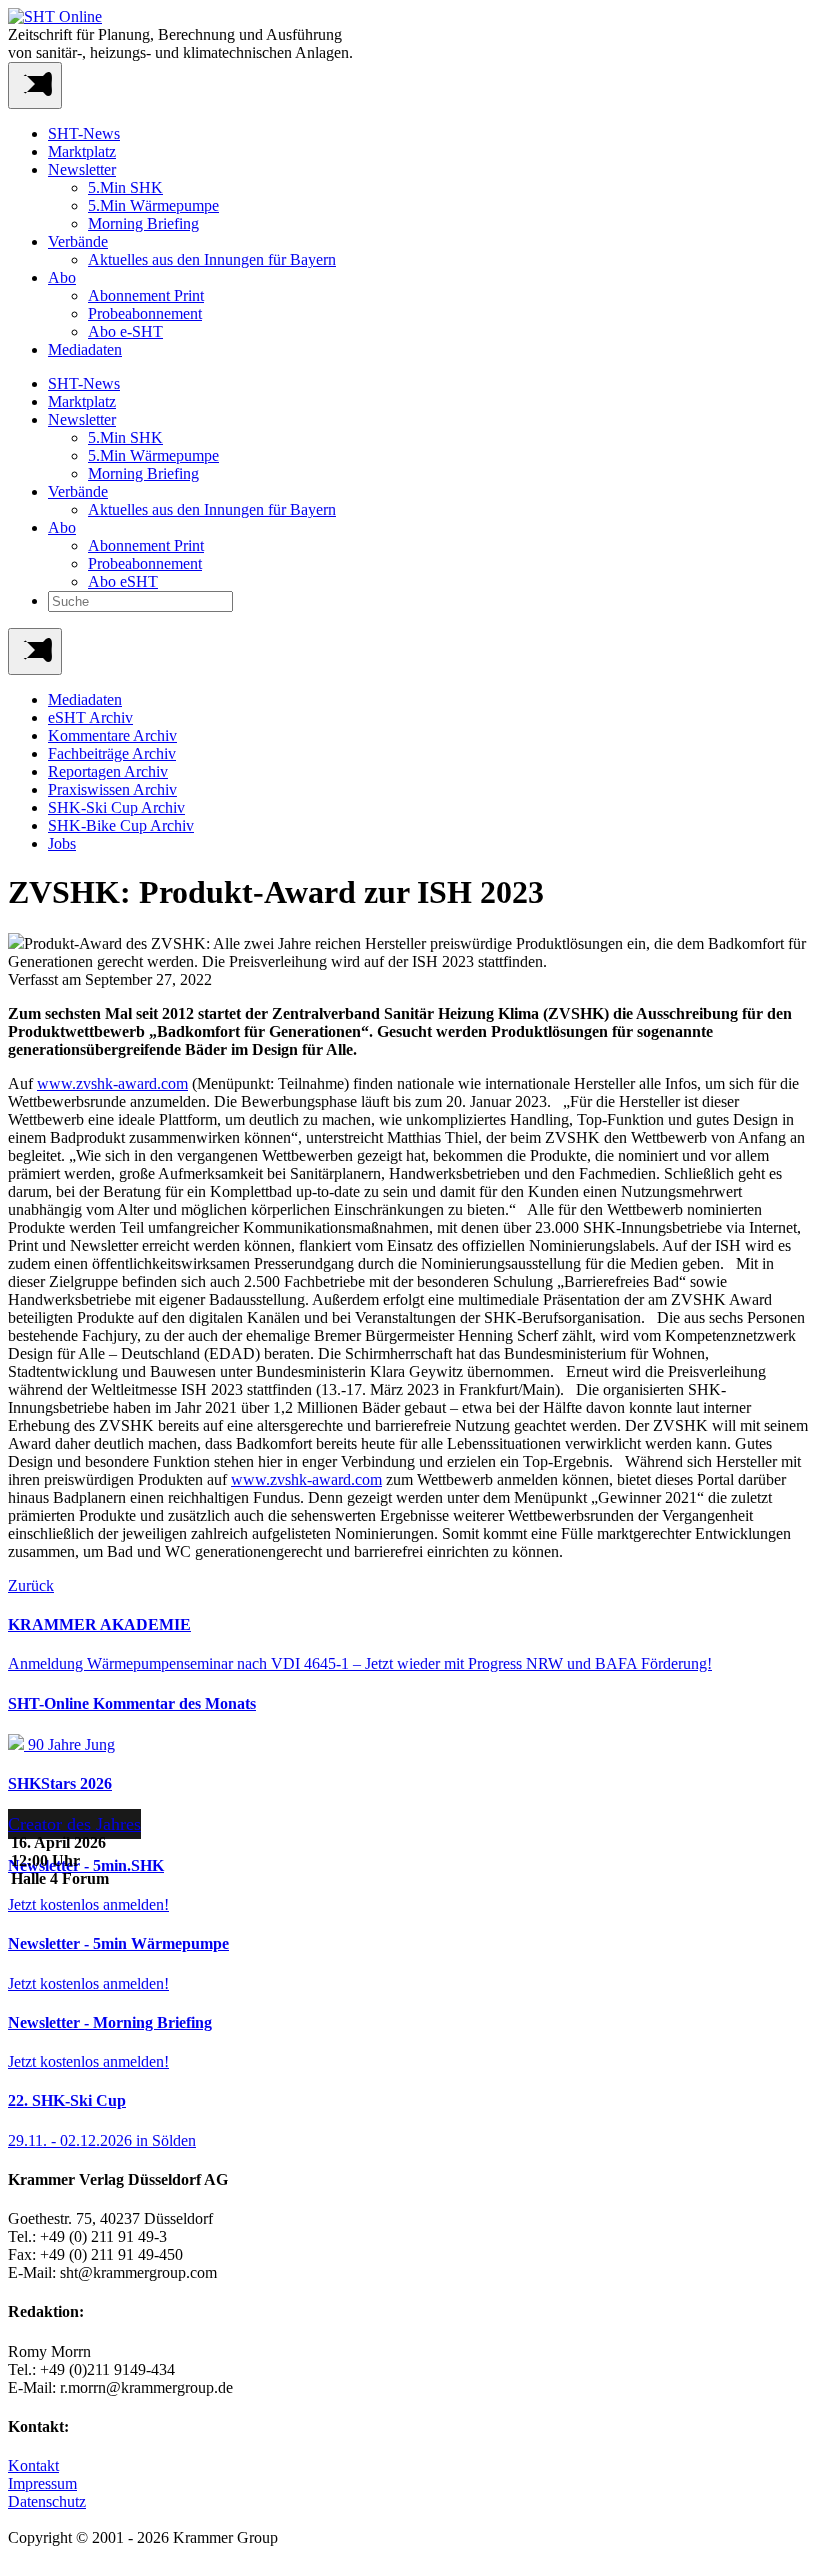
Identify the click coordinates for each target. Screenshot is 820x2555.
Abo (62, 277)
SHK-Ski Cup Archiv (116, 807)
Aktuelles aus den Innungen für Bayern (212, 259)
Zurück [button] (31, 1585)
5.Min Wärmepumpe (153, 205)
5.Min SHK (125, 187)
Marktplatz (82, 151)
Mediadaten (85, 349)
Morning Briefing (143, 223)
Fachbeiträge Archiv (112, 753)
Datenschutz (47, 2501)
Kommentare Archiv (112, 735)
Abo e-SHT (125, 331)
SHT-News (84, 133)
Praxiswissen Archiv (112, 789)
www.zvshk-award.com (112, 1083)
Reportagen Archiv (108, 771)
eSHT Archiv (90, 717)
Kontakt (33, 2465)
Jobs (62, 843)
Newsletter (82, 169)
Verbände (78, 241)
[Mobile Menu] (35, 85)
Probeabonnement (145, 313)
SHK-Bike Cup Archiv (121, 825)
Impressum (42, 2483)
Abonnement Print (146, 295)
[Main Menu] (35, 651)
